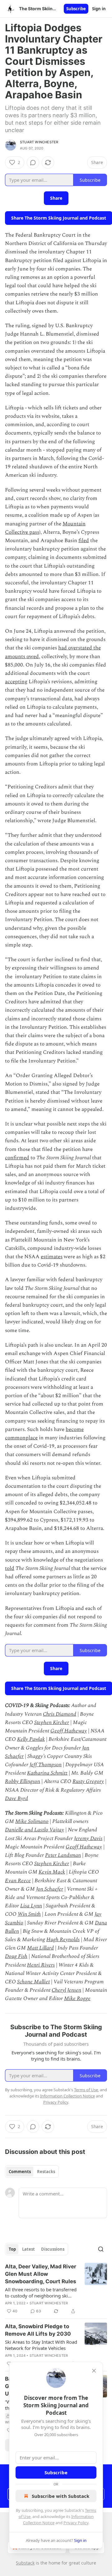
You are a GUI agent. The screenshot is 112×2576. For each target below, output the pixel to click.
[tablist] (32, 2172)
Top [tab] (12, 2249)
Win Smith (29, 1914)
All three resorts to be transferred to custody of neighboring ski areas (41, 2293)
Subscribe (76, 9)
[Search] (101, 2249)
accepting (16, 682)
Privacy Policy (76, 2523)
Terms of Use (86, 2090)
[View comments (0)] (33, 163)
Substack (25, 2563)
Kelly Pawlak (31, 1739)
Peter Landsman (63, 1855)
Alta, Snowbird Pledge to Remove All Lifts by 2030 (38, 2330)
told (10, 1568)
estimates (52, 1257)
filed (84, 541)
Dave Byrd (16, 1798)
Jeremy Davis (88, 1838)
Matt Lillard (40, 1948)
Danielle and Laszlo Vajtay (35, 1830)
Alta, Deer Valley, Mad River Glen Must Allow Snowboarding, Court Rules (41, 2274)
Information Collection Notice (68, 2096)
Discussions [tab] (53, 2249)
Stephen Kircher (52, 1723)
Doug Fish (16, 1956)
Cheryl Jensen (66, 1990)
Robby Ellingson (23, 1781)
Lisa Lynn (31, 1906)
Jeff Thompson (46, 1765)
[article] (56, 2289)
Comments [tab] (20, 2172)
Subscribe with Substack (61, 2496)
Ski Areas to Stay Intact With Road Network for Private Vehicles (41, 2345)
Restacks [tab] (46, 2172)
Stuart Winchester (39, 142)
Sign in (99, 9)
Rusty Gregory (88, 1781)
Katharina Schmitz (47, 1773)
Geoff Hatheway (69, 1731)
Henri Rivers (41, 1965)
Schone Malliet (33, 1982)
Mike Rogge (77, 1999)
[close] (94, 2371)
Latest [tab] (28, 2249)
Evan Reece (18, 1881)
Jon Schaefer (50, 1889)
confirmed (17, 1158)
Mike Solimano (32, 1821)
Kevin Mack (52, 1872)
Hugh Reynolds (63, 1940)
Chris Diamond (60, 1714)
